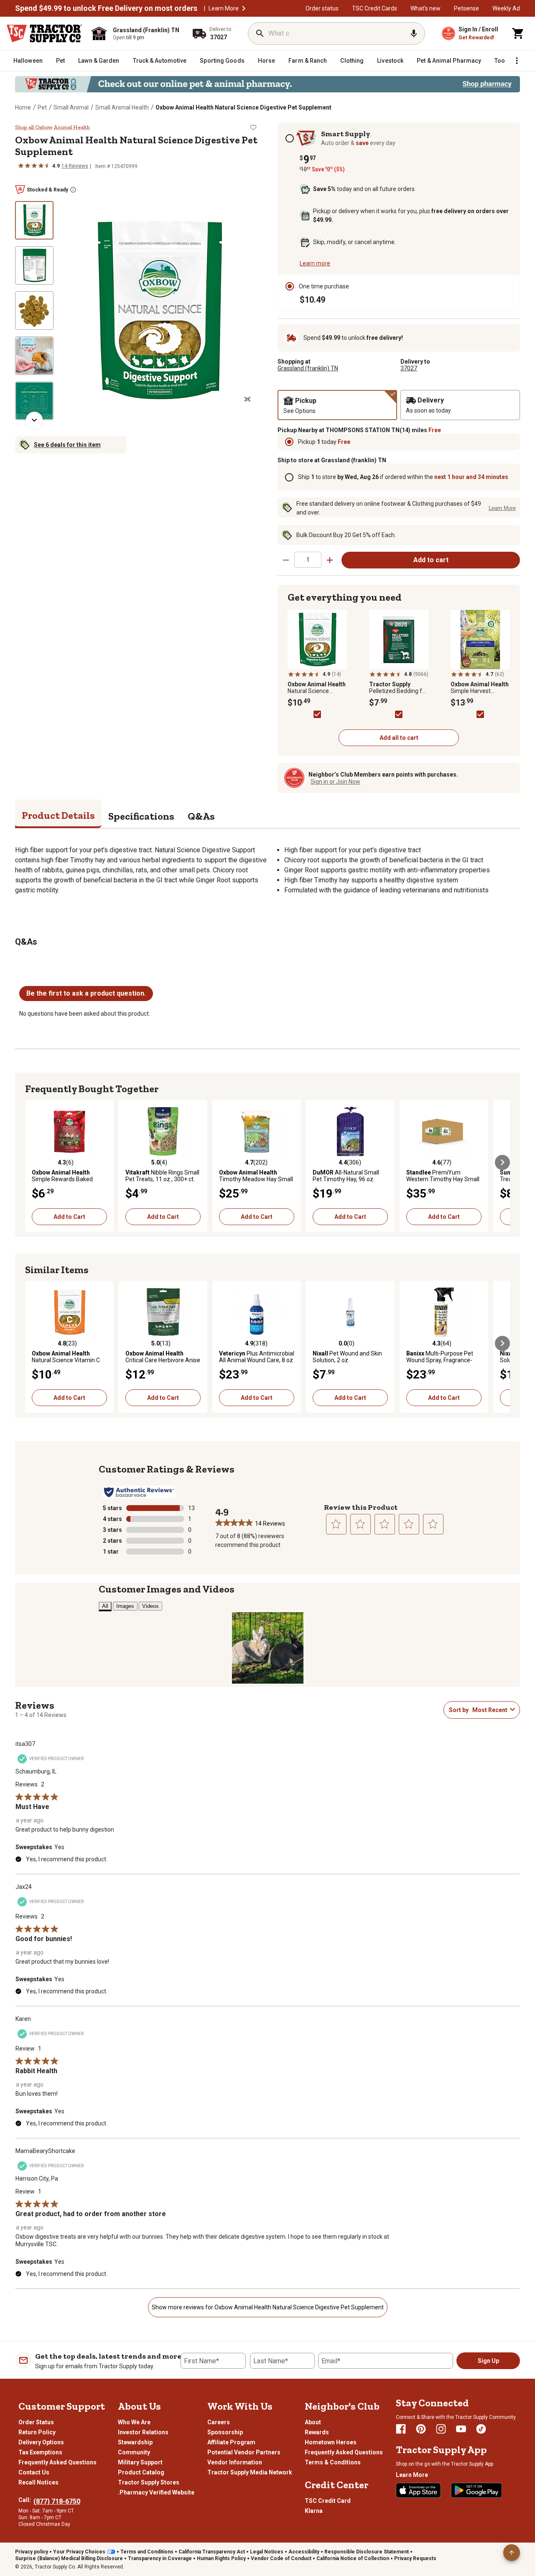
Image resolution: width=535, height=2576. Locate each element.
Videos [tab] (150, 1606)
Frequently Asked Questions (57, 2462)
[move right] (502, 1162)
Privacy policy (32, 2552)
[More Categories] (517, 61)
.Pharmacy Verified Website (156, 2492)
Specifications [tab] (141, 816)
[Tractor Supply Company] (44, 33)
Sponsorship (225, 2432)
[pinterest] (421, 2429)
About (313, 2422)
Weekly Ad (506, 8)
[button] (244, 8)
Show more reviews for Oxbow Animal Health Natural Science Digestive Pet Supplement (268, 2307)
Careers (219, 2422)
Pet (42, 107)
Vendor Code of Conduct (281, 2558)
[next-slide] (34, 420)
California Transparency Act (212, 2552)
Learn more (315, 263)
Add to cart (431, 560)
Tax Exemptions (40, 2452)
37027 (409, 368)
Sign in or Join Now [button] (335, 782)
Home (23, 107)
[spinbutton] (308, 559)
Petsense (466, 8)
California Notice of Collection (353, 2558)
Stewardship (135, 2442)
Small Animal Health (122, 107)
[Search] (260, 33)
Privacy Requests (415, 2558)
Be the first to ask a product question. (86, 993)
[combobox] (489, 1710)
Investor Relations (143, 2432)
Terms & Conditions (333, 2462)
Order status (322, 8)
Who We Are (134, 2422)
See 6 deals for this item (67, 445)
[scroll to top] (512, 2553)
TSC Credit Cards (374, 8)
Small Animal (71, 107)
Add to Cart (69, 1217)
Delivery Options (41, 2442)
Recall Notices (38, 2482)
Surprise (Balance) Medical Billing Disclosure (69, 2558)
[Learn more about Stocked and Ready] (73, 190)
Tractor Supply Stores (149, 2482)
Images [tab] (125, 1606)
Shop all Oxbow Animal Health (52, 127)
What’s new (425, 8)
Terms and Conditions (147, 2552)
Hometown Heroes (331, 2442)
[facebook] (401, 2429)
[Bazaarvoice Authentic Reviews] (139, 1492)
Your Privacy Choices (79, 2552)
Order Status (36, 2422)
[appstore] (418, 2490)
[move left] (33, 1162)
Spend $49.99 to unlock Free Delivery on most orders (106, 8)
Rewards (317, 2432)
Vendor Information (235, 2462)
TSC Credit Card (328, 2501)
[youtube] (461, 2429)
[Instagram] (441, 2429)
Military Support (140, 2462)
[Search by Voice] (414, 33)
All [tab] (105, 1606)
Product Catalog (141, 2472)
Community (134, 2452)
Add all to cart (399, 738)
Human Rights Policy (221, 2558)
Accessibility (304, 2552)
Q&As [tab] (201, 816)
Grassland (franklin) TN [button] (308, 368)
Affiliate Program (231, 2442)
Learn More (224, 8)
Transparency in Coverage (160, 2558)
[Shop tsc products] (267, 84)
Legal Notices (267, 2552)
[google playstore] (476, 2490)
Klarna (314, 2511)
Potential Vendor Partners (244, 2452)
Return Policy (37, 2432)
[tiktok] (481, 2429)
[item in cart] (518, 33)
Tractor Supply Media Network (250, 2472)
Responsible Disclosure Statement (367, 2552)
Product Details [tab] (58, 815)
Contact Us (34, 2472)
